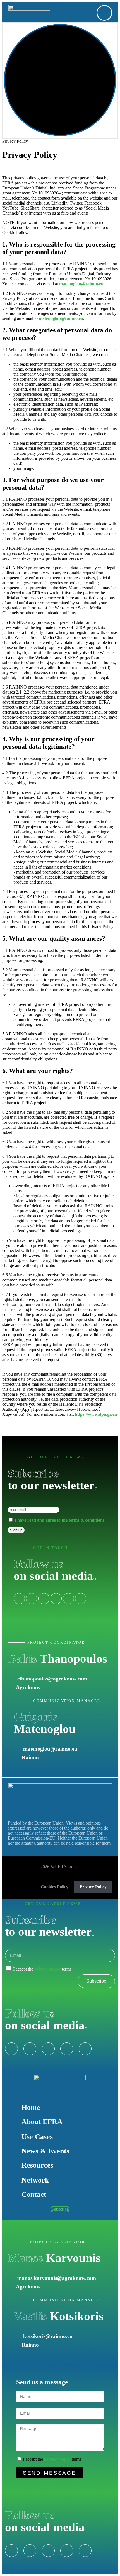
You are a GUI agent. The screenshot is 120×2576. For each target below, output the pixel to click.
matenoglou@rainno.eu (81, 284)
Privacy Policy (93, 1887)
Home (31, 2107)
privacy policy (48, 1969)
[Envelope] (81, 1599)
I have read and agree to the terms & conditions (59, 1520)
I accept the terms (42, 1969)
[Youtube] (68, 1599)
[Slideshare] (56, 1599)
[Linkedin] (44, 1599)
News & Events (45, 2151)
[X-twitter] (32, 1599)
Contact (34, 2194)
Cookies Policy (55, 1887)
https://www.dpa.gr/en (96, 1414)
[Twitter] (30, 2551)
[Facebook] (19, 1599)
